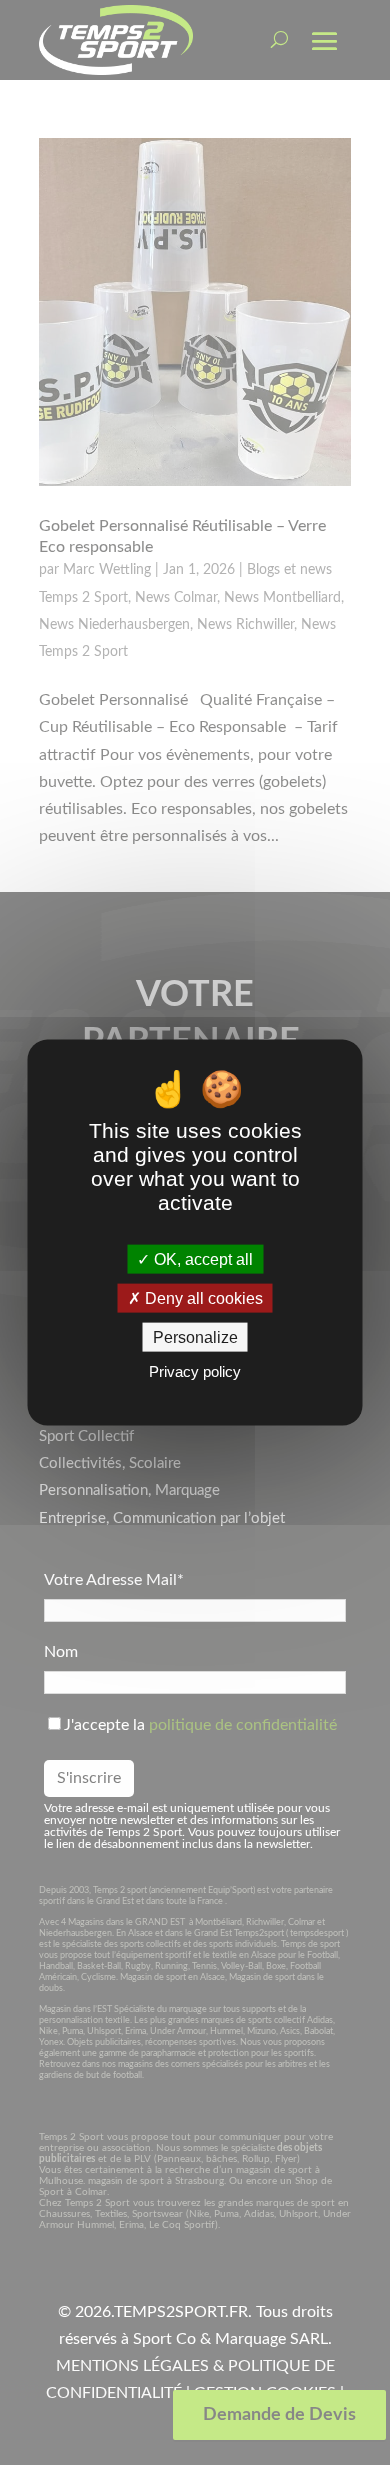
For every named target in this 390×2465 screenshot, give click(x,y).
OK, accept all (201, 1258)
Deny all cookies (202, 1298)
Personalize (195, 1337)
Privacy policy (195, 1371)
